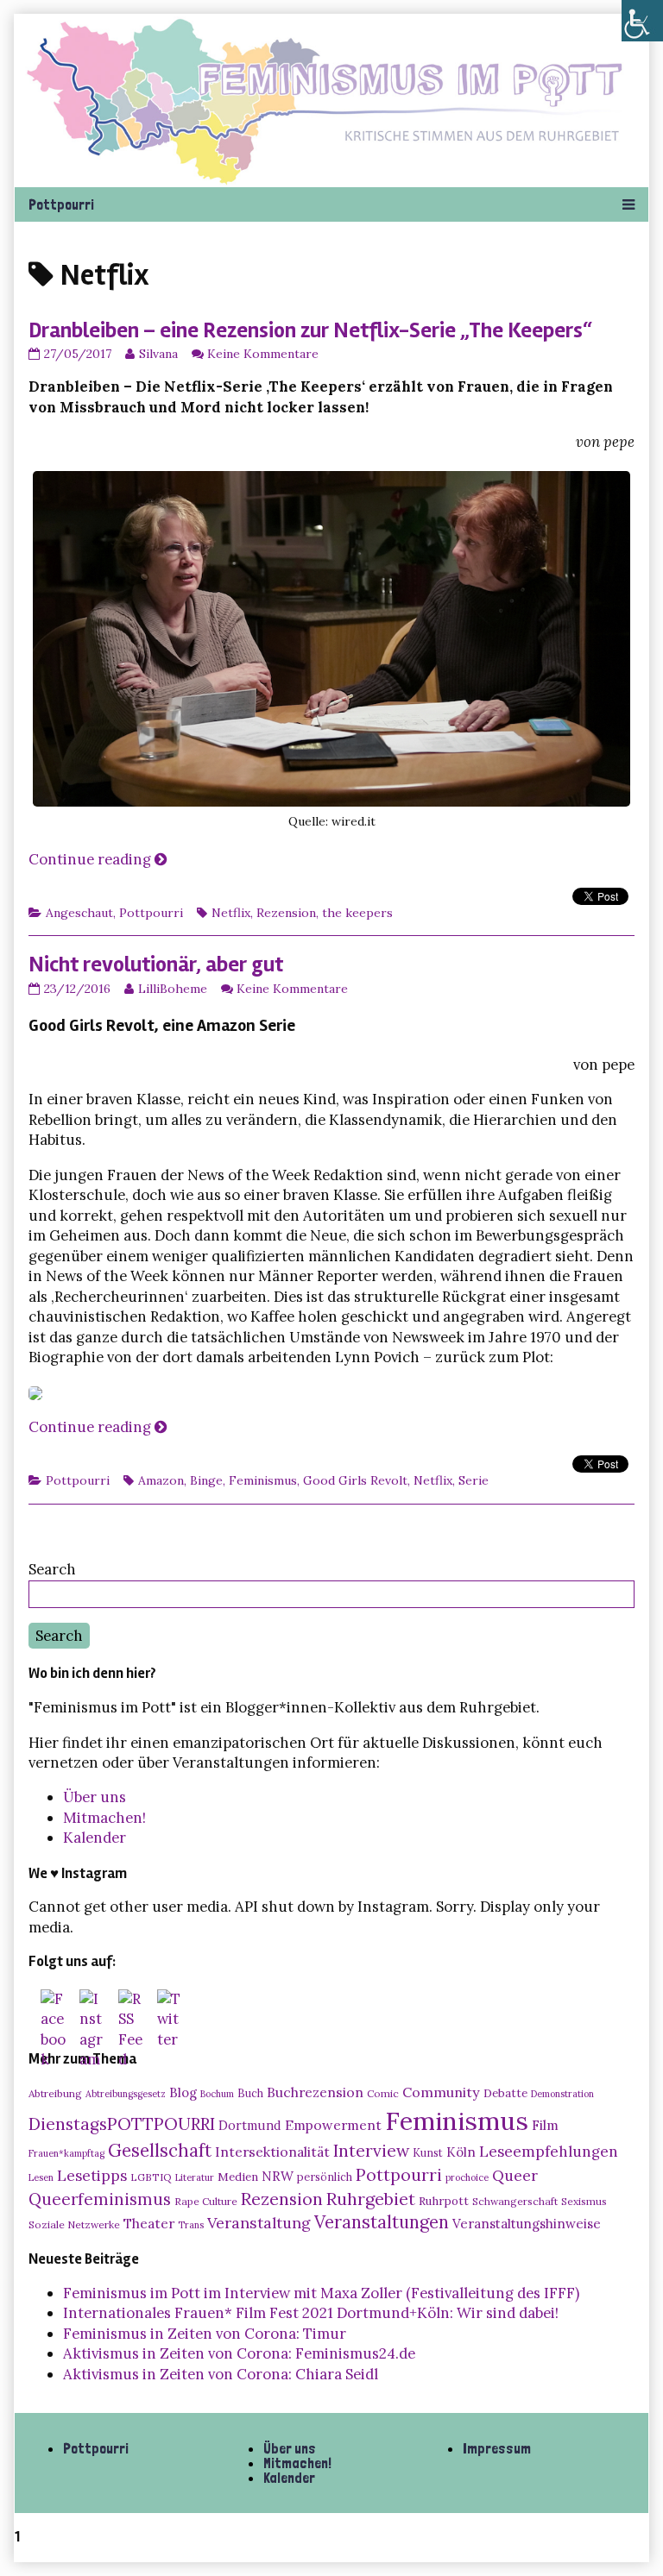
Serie (474, 1480)
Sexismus (584, 2201)
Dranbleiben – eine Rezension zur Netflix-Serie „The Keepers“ (310, 330)
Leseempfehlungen (549, 2152)
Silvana (158, 354)
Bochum (217, 2094)
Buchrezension (315, 2092)
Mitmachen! (104, 1818)
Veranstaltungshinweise (527, 2224)
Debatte (505, 2093)
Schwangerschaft (515, 2201)
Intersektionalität (272, 2152)
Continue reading (97, 859)
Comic (383, 2093)
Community (441, 2092)
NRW (278, 2176)
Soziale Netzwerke (74, 2224)
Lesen (41, 2177)
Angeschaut (79, 913)
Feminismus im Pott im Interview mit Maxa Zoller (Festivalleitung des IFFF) (321, 2293)
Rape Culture (206, 2201)
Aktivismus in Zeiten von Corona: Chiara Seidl (221, 2374)
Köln (461, 2152)
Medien (238, 2177)
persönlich (325, 2177)
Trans (191, 2225)
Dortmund (250, 2126)
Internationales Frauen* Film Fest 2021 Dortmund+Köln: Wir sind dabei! (311, 2313)
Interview (371, 2151)
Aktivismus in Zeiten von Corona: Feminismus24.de (239, 2353)
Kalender (95, 1838)
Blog (183, 2092)
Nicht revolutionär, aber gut (156, 964)
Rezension (286, 913)
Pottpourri (151, 913)
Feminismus (263, 1480)
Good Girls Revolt (355, 1480)
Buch (250, 2093)
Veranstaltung (259, 2223)
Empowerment (333, 2125)
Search (52, 1569)
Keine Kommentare (263, 354)
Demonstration (562, 2094)
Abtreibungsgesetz (126, 2094)
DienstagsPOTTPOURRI (122, 2124)
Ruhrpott (444, 2201)
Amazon (161, 1480)
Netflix (231, 913)
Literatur (195, 2177)
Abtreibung (55, 2093)
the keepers (357, 913)
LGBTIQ (151, 2177)
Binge (206, 1480)
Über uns (95, 1797)
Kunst (428, 2152)
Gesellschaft (160, 2150)
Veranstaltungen (382, 2222)
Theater (149, 2223)
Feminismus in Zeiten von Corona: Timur (205, 2334)
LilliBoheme (172, 989)
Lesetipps (92, 2176)
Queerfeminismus (100, 2199)
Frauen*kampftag (66, 2153)
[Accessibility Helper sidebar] (642, 21)
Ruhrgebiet (371, 2199)
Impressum (497, 2448)
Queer (515, 2176)
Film (545, 2125)
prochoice (467, 2177)
